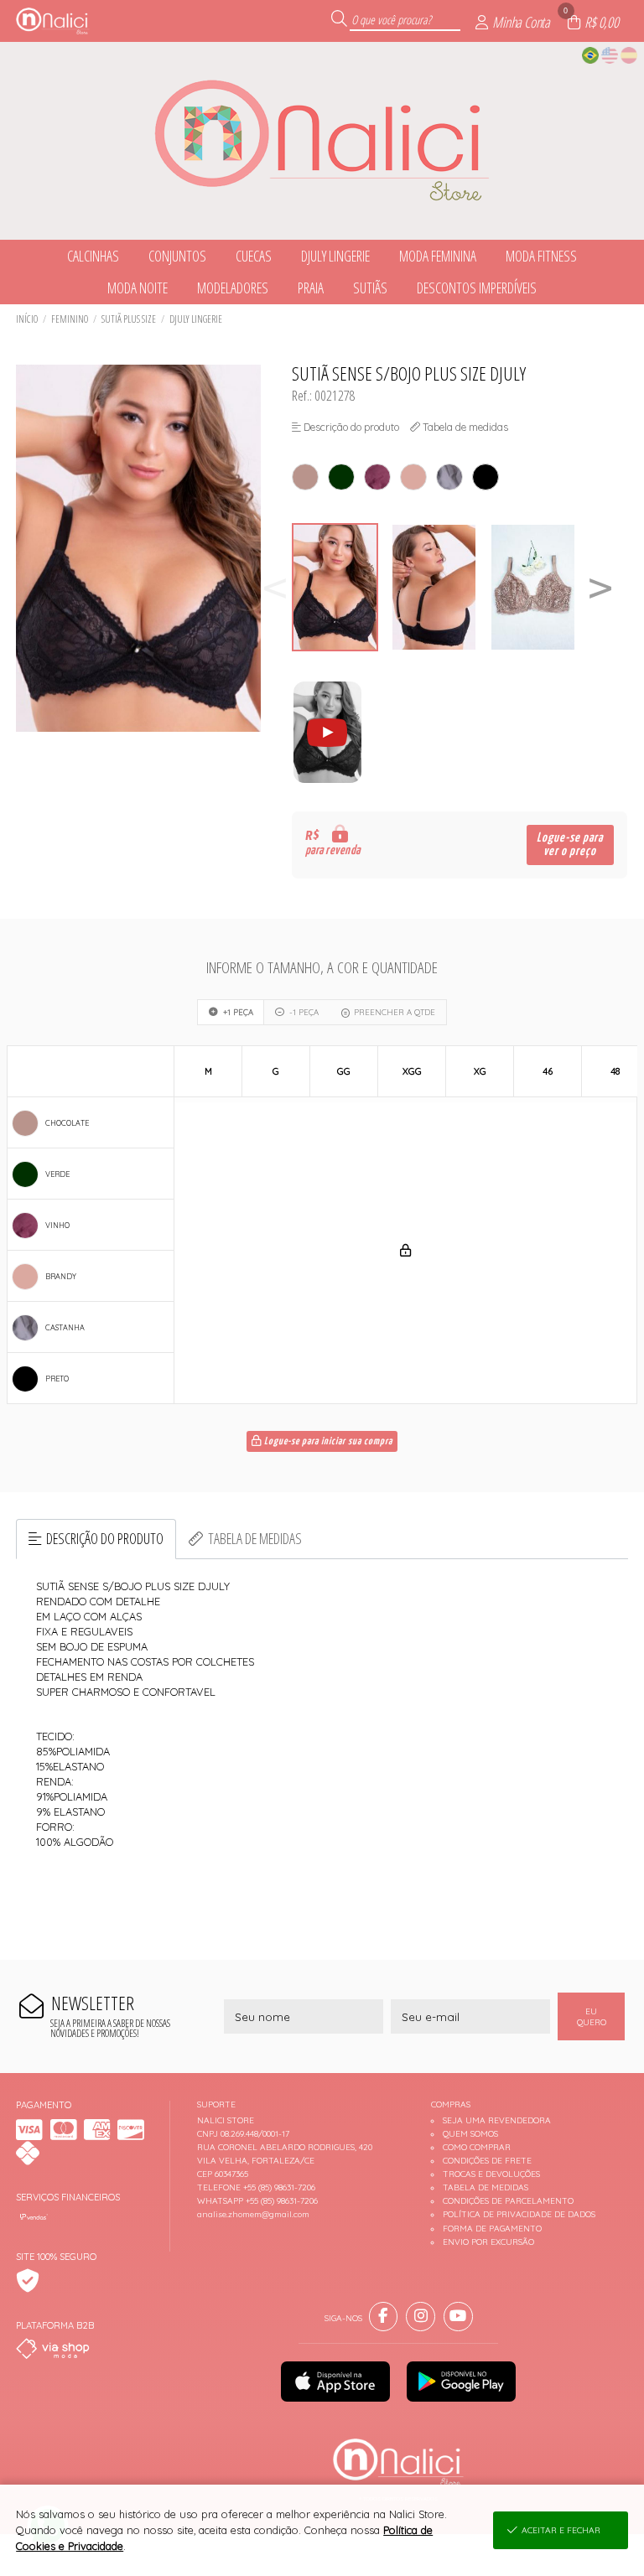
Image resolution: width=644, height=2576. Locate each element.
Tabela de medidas (255, 1538)
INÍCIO (27, 319)
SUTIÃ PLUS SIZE (129, 319)
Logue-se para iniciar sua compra (327, 1442)
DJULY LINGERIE (196, 319)
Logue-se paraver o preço (570, 845)
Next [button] (600, 587)
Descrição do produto (105, 1538)
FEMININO (70, 319)
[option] (341, 587)
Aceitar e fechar (561, 2530)
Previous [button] (275, 587)
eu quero (592, 2017)
